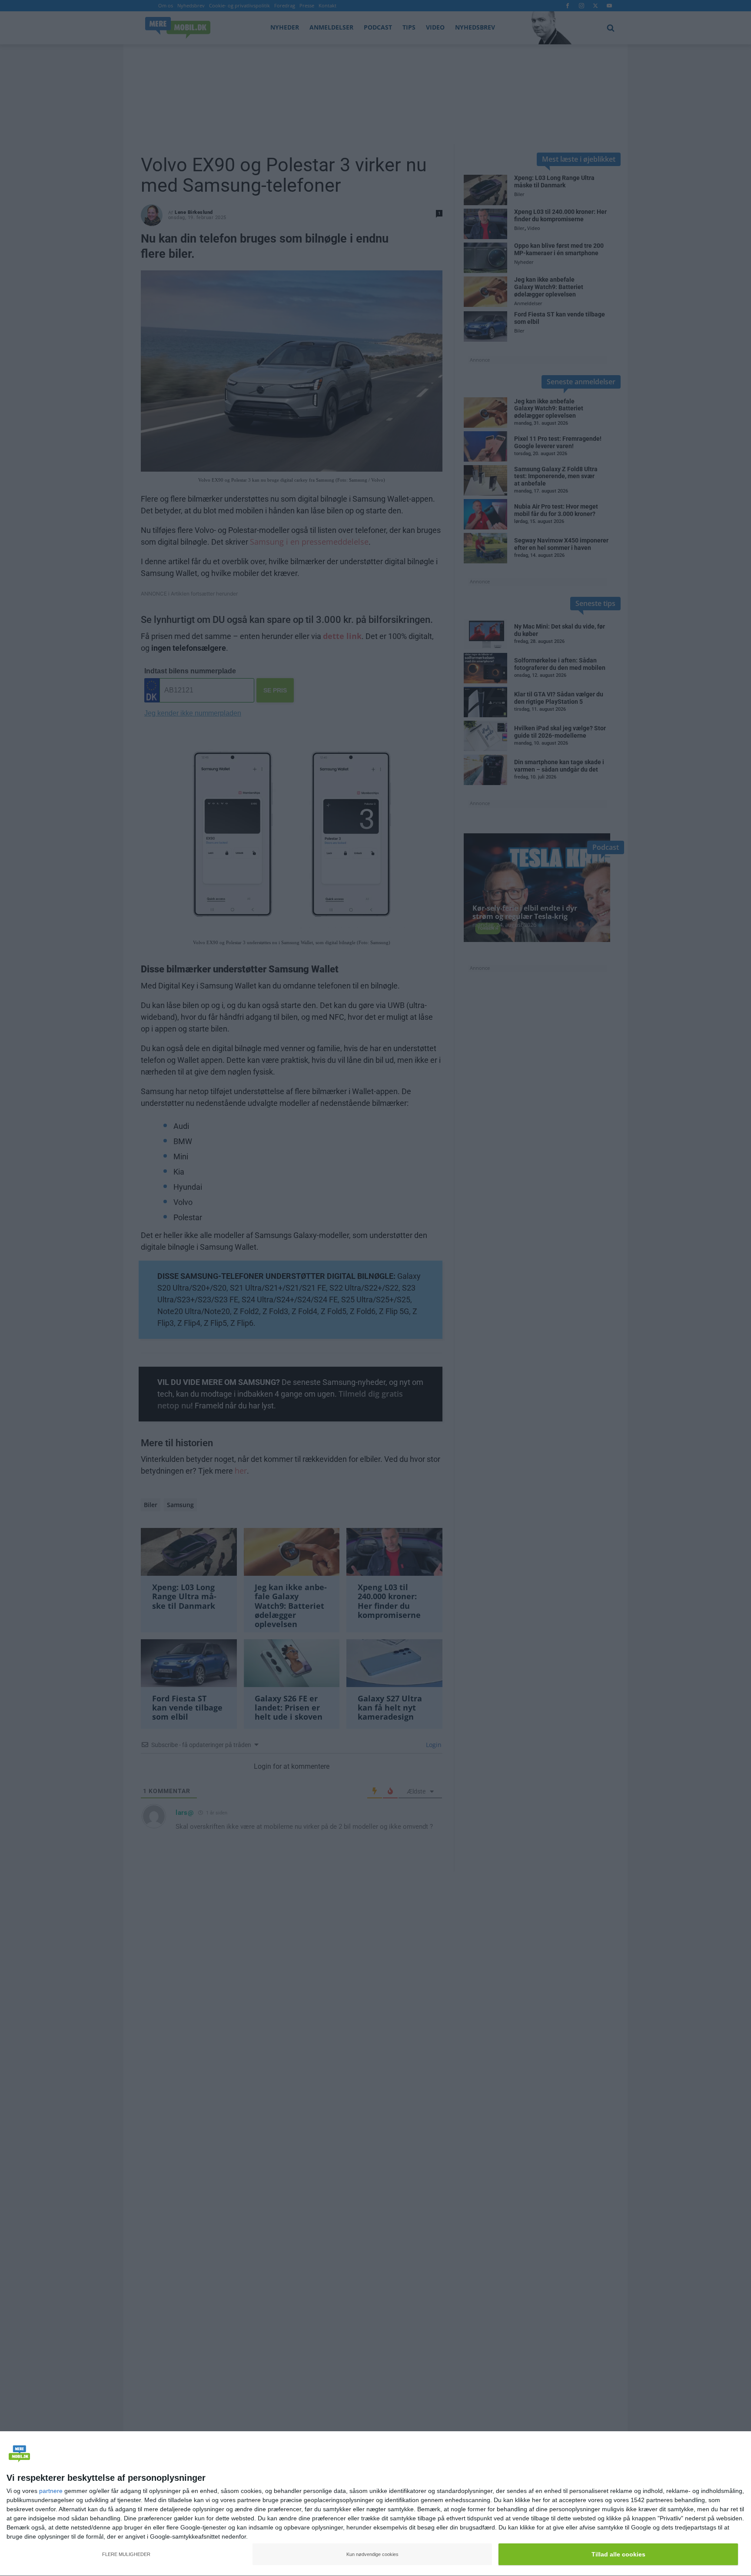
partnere (51, 2491)
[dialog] (375, 2504)
